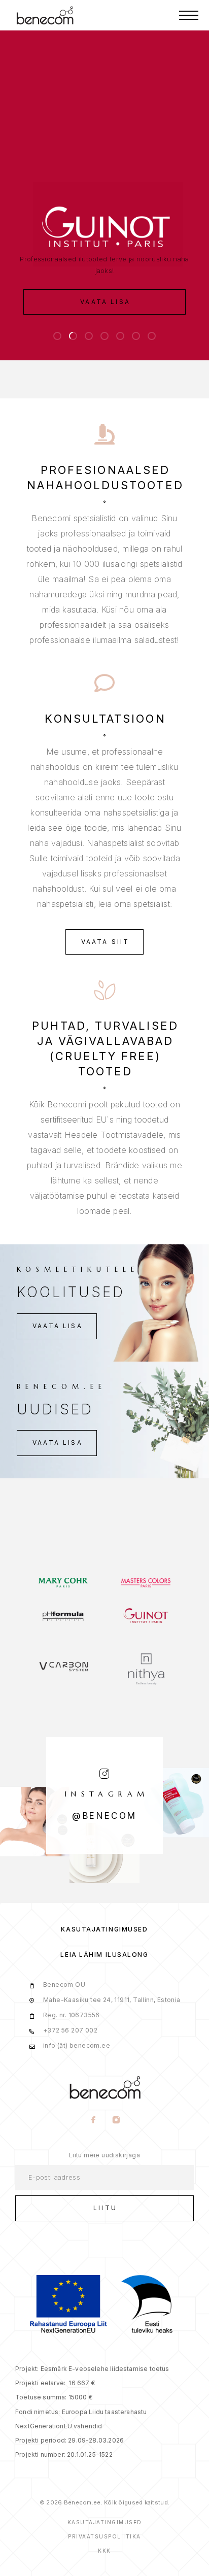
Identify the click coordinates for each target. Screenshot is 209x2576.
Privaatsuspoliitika (104, 2536)
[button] (57, 336)
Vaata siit (106, 942)
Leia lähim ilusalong (104, 1955)
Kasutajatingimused (104, 1929)
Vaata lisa (105, 302)
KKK (104, 2551)
